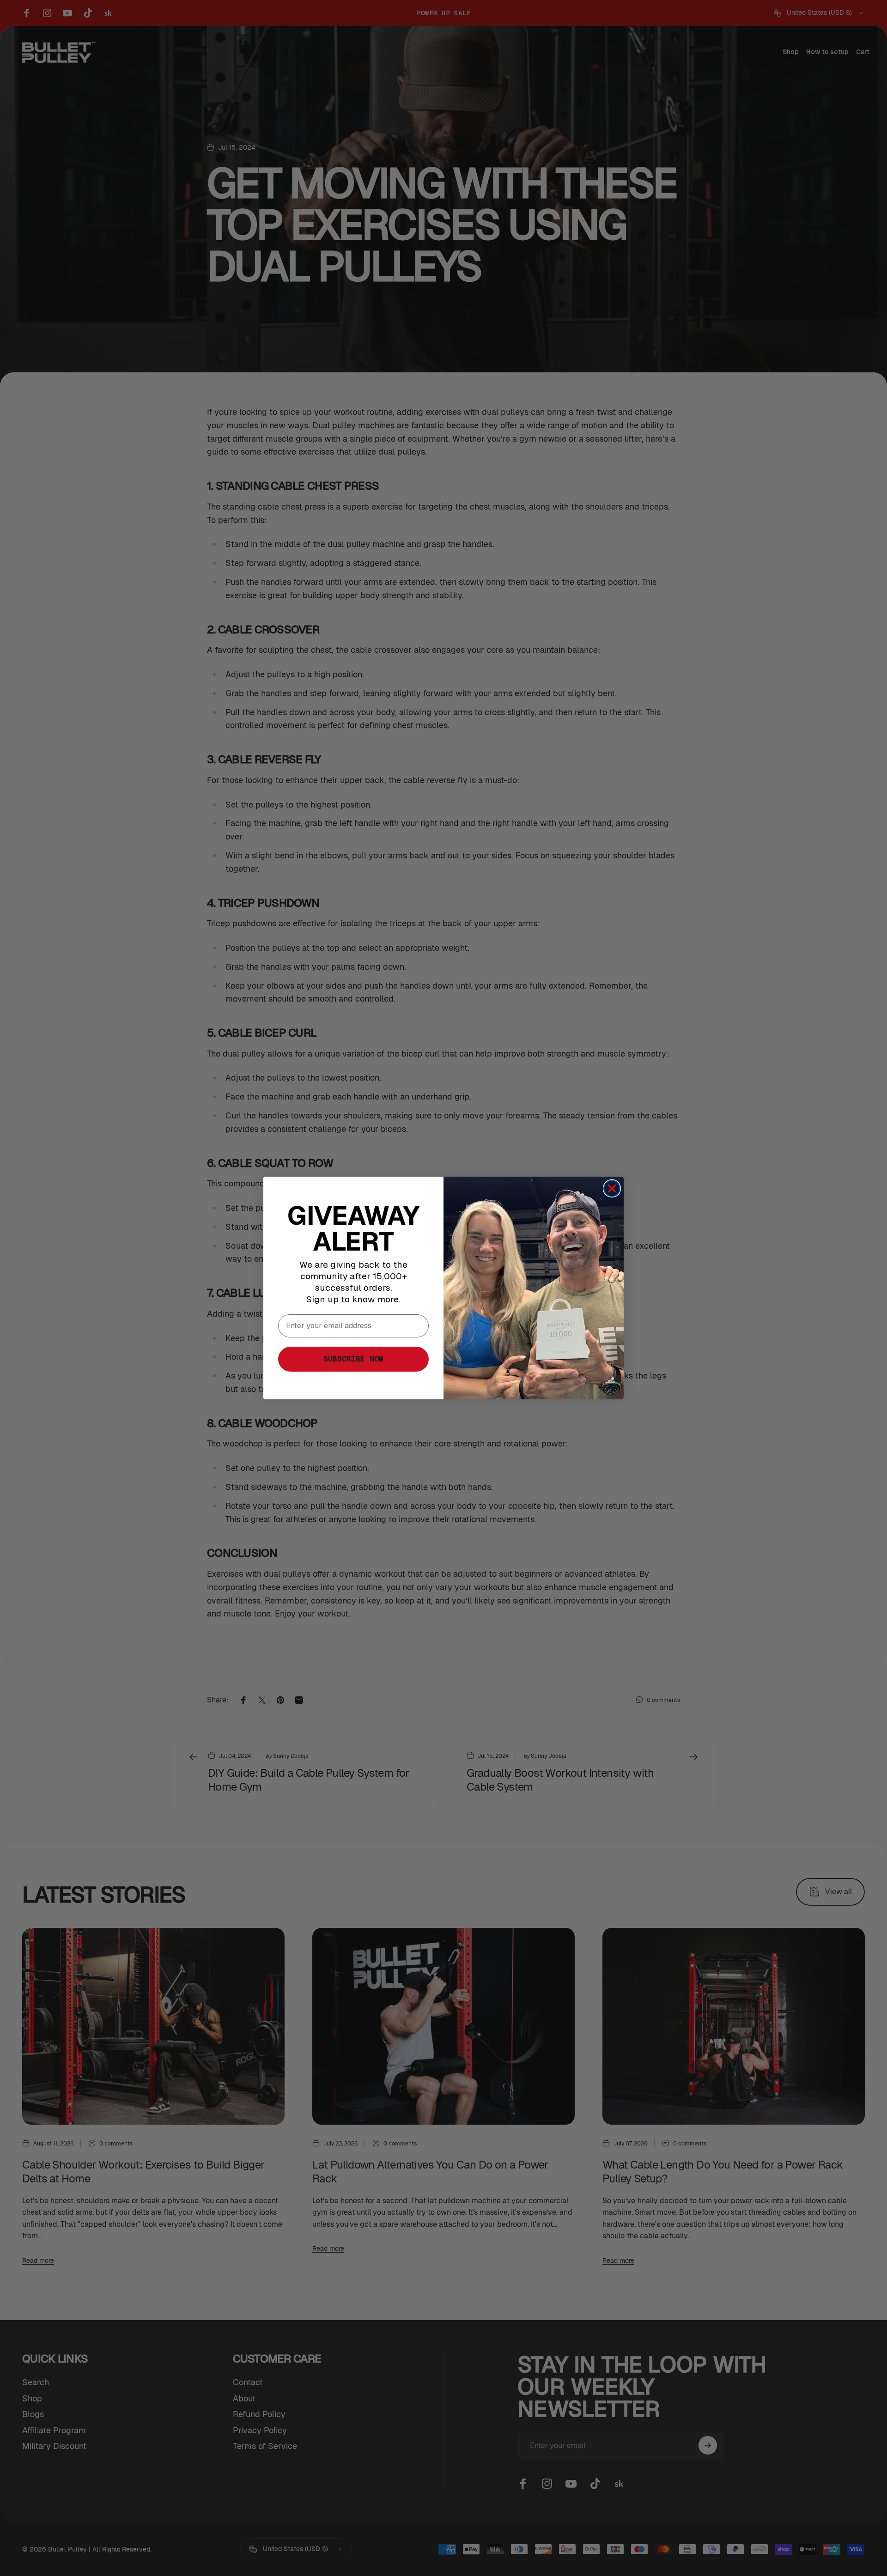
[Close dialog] (612, 1188)
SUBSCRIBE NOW (353, 1359)
